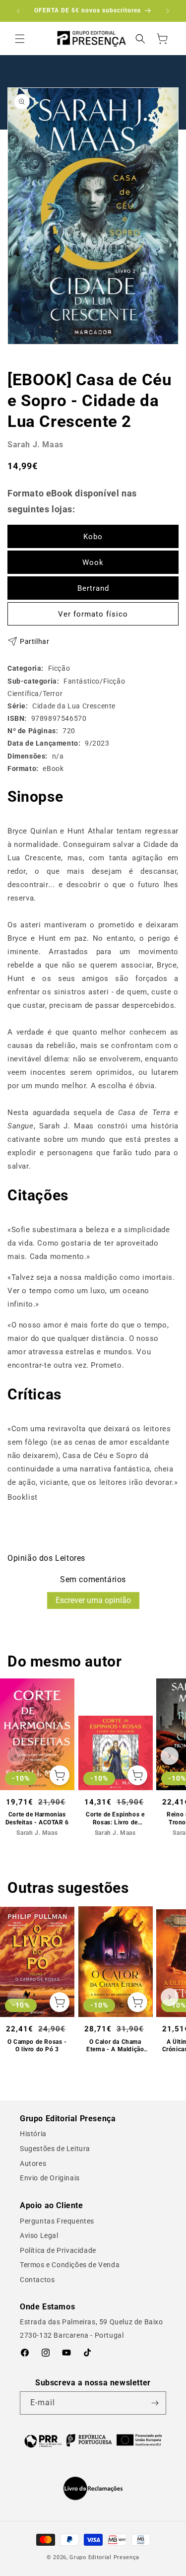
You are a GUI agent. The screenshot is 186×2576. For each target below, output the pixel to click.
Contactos (37, 2280)
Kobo (93, 537)
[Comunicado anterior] (18, 11)
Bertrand (93, 588)
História (33, 2134)
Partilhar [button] (34, 641)
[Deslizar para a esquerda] (16, 1756)
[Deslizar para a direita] (170, 1756)
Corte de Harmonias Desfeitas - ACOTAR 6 (37, 1818)
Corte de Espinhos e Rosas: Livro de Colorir (115, 1819)
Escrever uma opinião (93, 1600)
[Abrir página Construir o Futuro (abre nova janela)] (93, 2440)
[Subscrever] (155, 2403)
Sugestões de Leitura (55, 2149)
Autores (33, 2163)
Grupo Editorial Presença (104, 2557)
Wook (93, 562)
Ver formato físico (93, 614)
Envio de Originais (50, 2178)
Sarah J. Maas (35, 445)
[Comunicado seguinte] (168, 11)
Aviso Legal (39, 2235)
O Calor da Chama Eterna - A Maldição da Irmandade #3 (115, 2046)
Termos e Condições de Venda (70, 2265)
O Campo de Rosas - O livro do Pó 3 (37, 2046)
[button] (20, 39)
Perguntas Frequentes (57, 2221)
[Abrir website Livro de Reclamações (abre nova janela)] (93, 2489)
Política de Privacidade (58, 2250)
